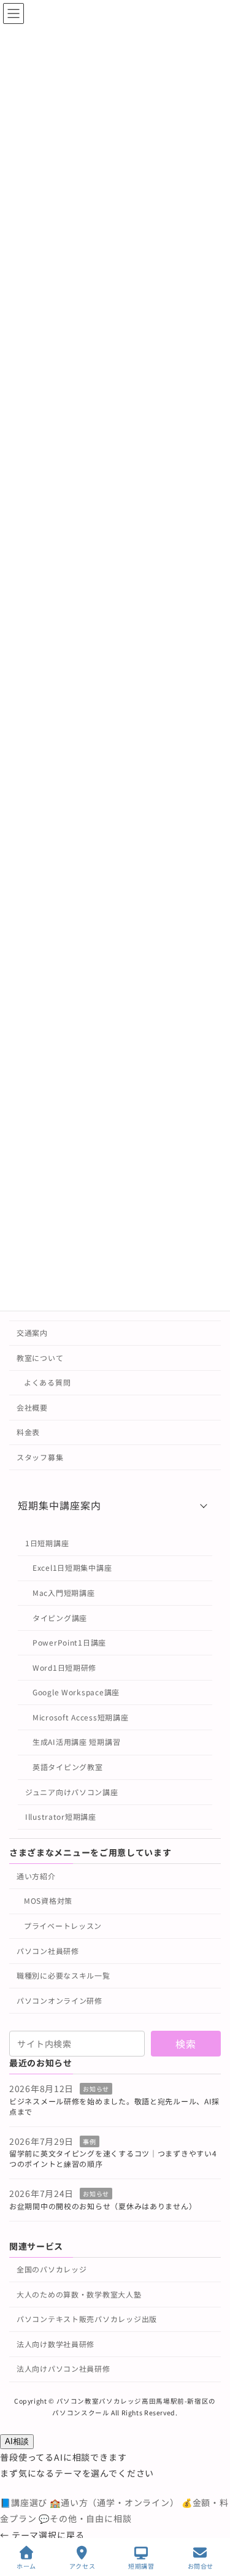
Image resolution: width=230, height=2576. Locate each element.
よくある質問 (47, 1382)
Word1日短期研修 (64, 1667)
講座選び (25, 2502)
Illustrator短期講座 (61, 1817)
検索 (186, 2044)
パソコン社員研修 (48, 1951)
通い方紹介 (36, 1876)
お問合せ (201, 2566)
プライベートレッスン (63, 1926)
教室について (40, 1358)
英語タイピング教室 (67, 1767)
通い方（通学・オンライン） (116, 2502)
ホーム (26, 2566)
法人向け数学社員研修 (56, 2344)
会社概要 (32, 1407)
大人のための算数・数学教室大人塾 (79, 2294)
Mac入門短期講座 (63, 1593)
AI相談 (17, 2441)
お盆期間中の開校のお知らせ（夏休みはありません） (103, 2206)
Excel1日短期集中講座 (72, 1568)
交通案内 (32, 1332)
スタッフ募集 (40, 1457)
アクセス (82, 2566)
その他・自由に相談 (85, 2518)
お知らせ (96, 2089)
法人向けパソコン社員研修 (63, 2369)
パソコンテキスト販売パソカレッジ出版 (87, 2319)
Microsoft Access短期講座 (80, 1717)
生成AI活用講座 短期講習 (76, 1742)
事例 (89, 2141)
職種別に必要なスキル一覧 (63, 1975)
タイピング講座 (60, 1618)
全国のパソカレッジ (52, 2269)
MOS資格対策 (48, 1901)
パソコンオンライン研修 (59, 2000)
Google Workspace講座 (76, 1692)
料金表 (28, 1432)
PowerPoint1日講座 (69, 1642)
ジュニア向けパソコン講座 (72, 1792)
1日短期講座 (47, 1543)
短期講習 (141, 2566)
